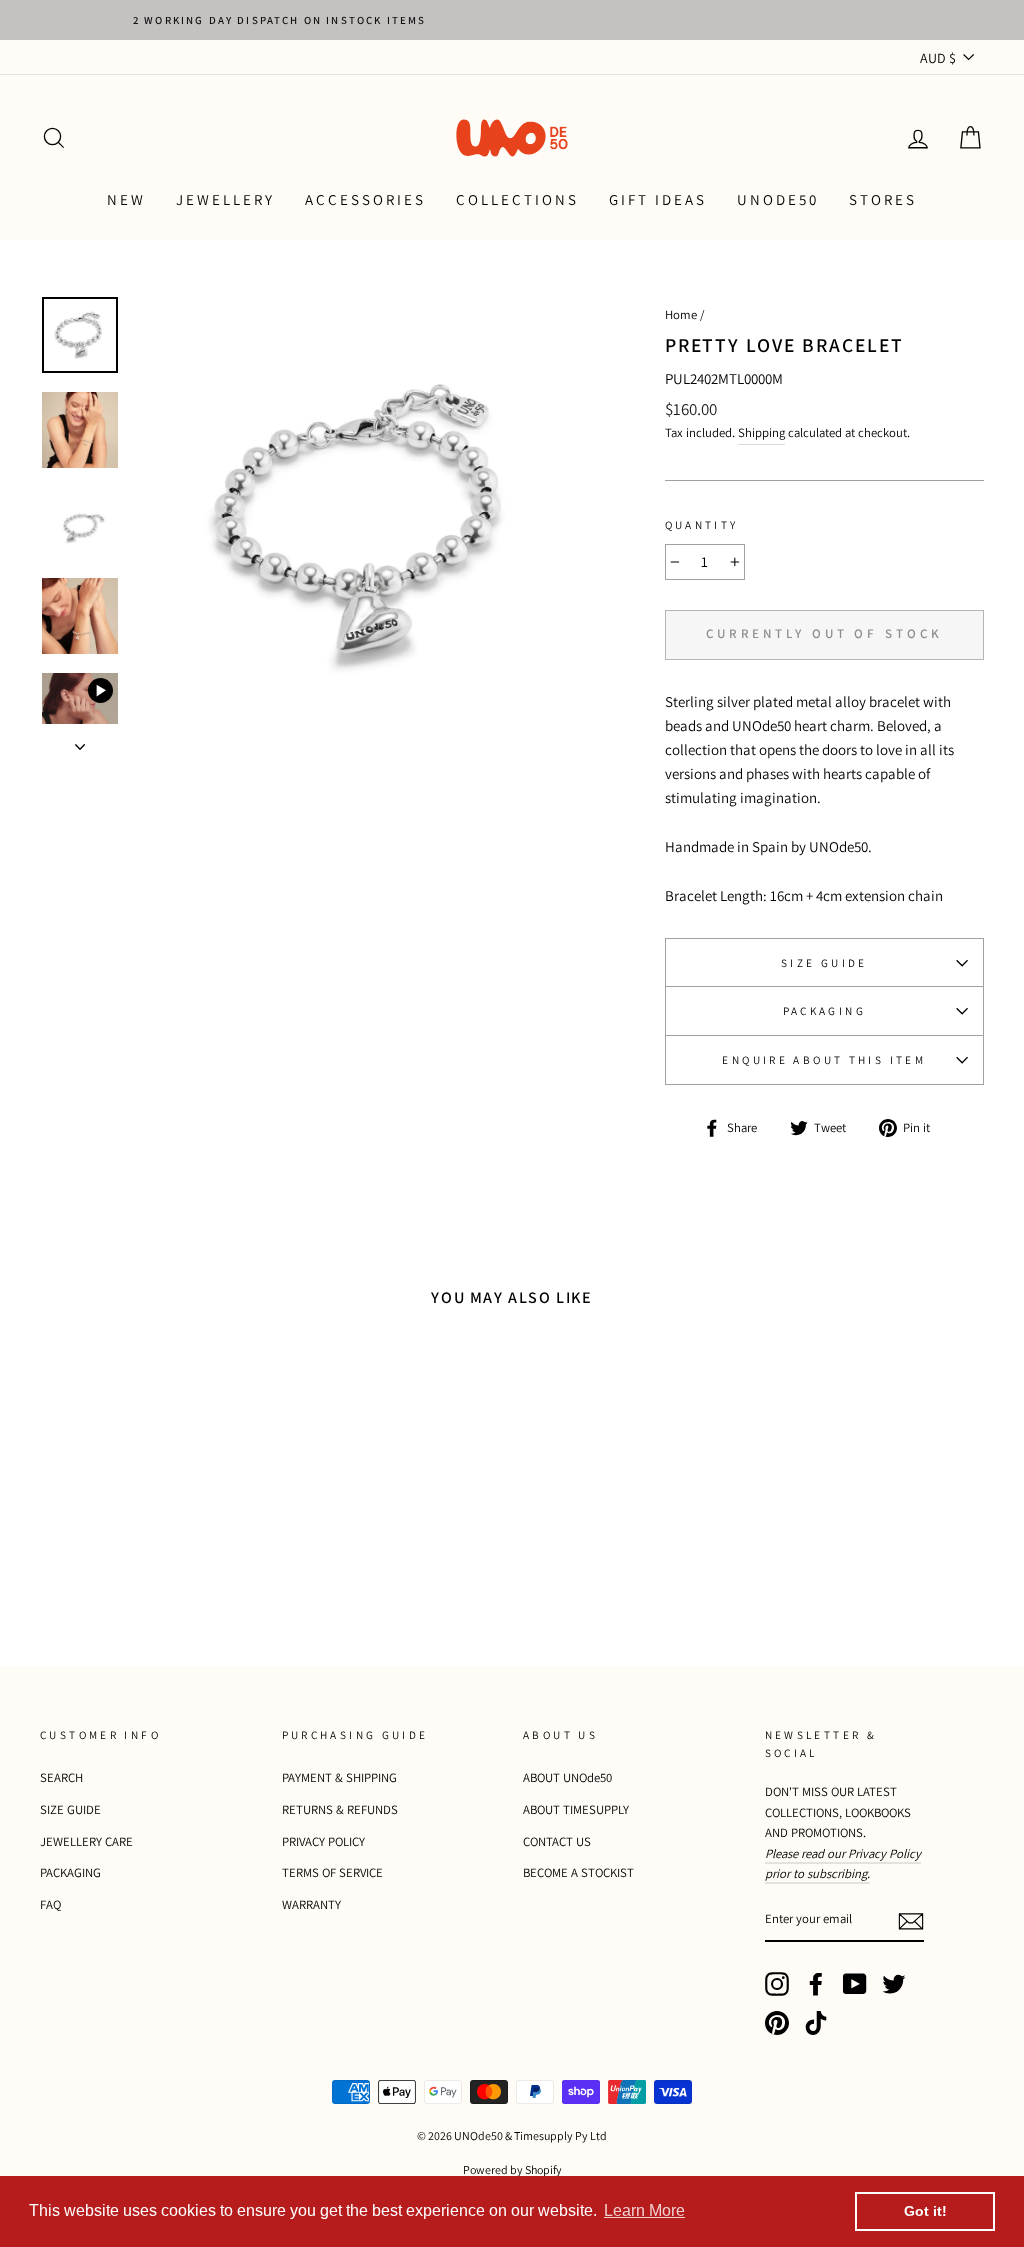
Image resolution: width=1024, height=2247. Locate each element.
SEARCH (61, 1777)
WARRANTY (311, 1904)
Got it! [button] (925, 2211)
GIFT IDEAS (658, 199)
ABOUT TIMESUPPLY (576, 1809)
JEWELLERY (225, 199)
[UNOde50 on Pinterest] (777, 2023)
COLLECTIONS (517, 199)
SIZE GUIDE (824, 963)
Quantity (702, 525)
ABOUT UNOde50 (567, 1777)
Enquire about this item (824, 1060)
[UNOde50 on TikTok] (816, 2023)
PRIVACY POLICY (323, 1841)
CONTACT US (557, 1841)
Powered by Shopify (512, 2169)
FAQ (50, 1904)
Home (681, 314)
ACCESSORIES (365, 199)
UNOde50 (778, 199)
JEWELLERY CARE (86, 1841)
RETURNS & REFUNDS (340, 1809)
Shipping (761, 432)
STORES (883, 199)
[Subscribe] (911, 1920)
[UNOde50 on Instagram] (777, 1984)
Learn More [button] (644, 2210)
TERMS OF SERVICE (332, 1872)
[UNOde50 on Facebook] (816, 1984)
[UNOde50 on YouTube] (855, 1984)
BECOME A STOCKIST (578, 1872)
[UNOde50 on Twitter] (894, 1984)
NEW (126, 199)
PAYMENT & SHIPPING (339, 1777)
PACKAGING (824, 1011)
